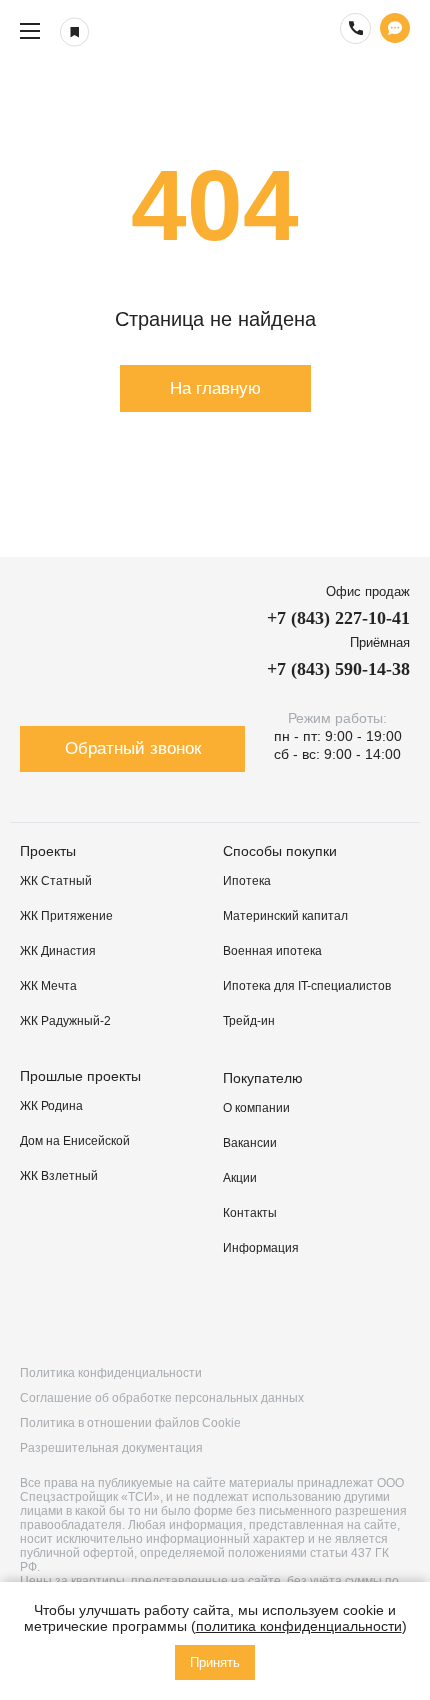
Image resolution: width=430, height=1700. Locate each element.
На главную (215, 388)
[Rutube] (156, 1313)
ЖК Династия (58, 951)
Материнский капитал (285, 916)
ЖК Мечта (48, 986)
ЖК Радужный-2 (65, 1021)
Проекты (48, 851)
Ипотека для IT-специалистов (307, 986)
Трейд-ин (249, 1021)
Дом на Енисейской (75, 1141)
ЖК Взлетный (59, 1176)
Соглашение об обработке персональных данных (162, 1398)
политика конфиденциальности (299, 1626)
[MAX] (391, 1313)
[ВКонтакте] (39, 1313)
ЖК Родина (51, 1106)
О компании (256, 1108)
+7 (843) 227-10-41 (338, 618)
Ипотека (247, 881)
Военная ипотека (272, 951)
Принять (215, 1662)
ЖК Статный (56, 881)
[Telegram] (274, 1313)
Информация (261, 1248)
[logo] (215, 31)
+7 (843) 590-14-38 (338, 669)
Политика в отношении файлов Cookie (130, 1423)
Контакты (250, 1213)
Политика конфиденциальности (111, 1373)
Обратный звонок (133, 748)
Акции (240, 1178)
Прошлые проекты (80, 1076)
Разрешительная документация (111, 1448)
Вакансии (250, 1143)
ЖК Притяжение (66, 916)
